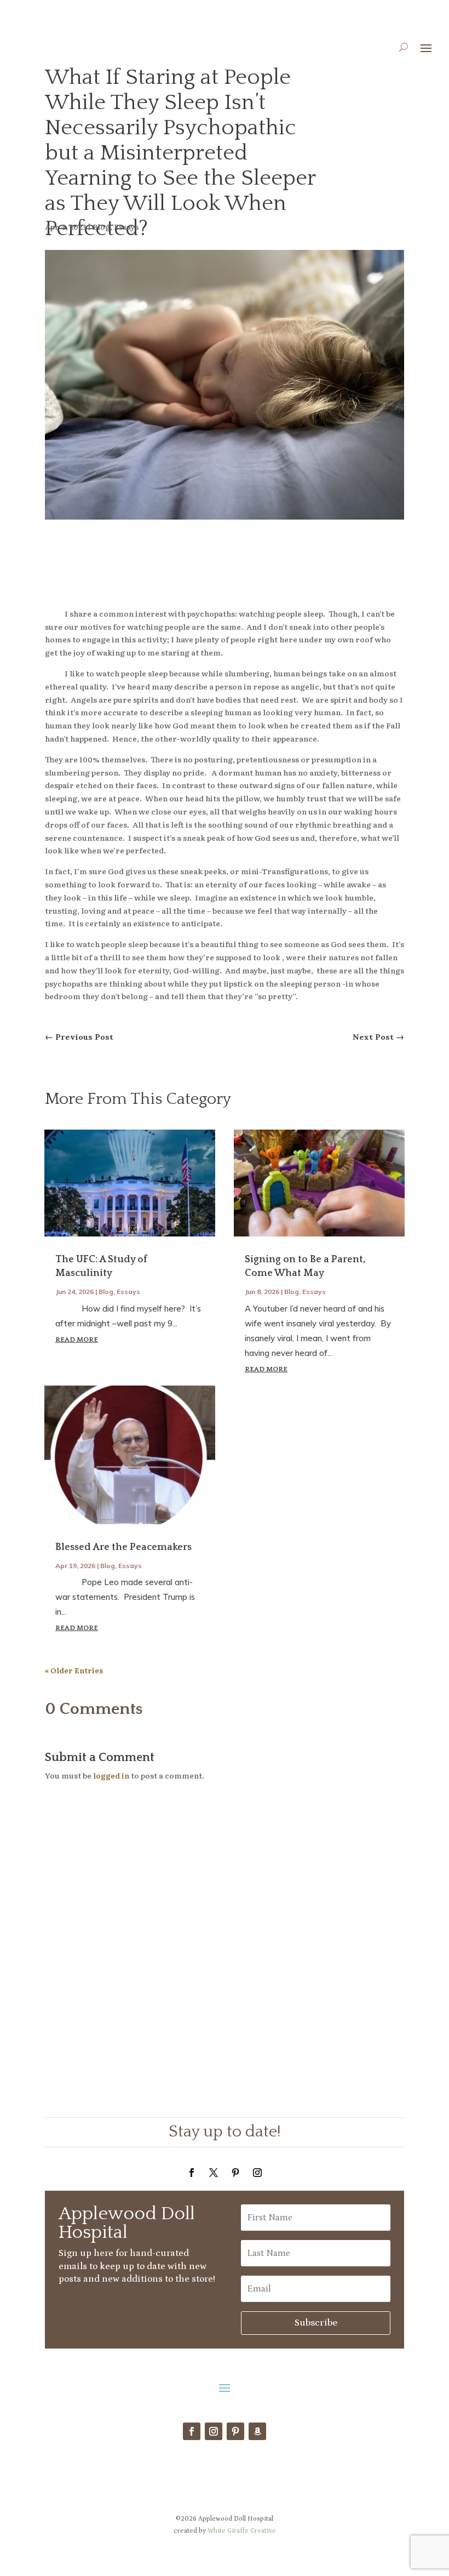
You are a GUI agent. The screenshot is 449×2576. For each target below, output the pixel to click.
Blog (101, 226)
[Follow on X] (214, 2173)
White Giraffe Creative (242, 2531)
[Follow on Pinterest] (235, 2173)
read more (77, 1340)
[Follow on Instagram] (257, 2173)
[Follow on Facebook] (192, 2173)
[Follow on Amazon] (257, 2431)
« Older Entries (74, 1670)
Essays (126, 226)
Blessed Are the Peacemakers (123, 1547)
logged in (111, 1775)
